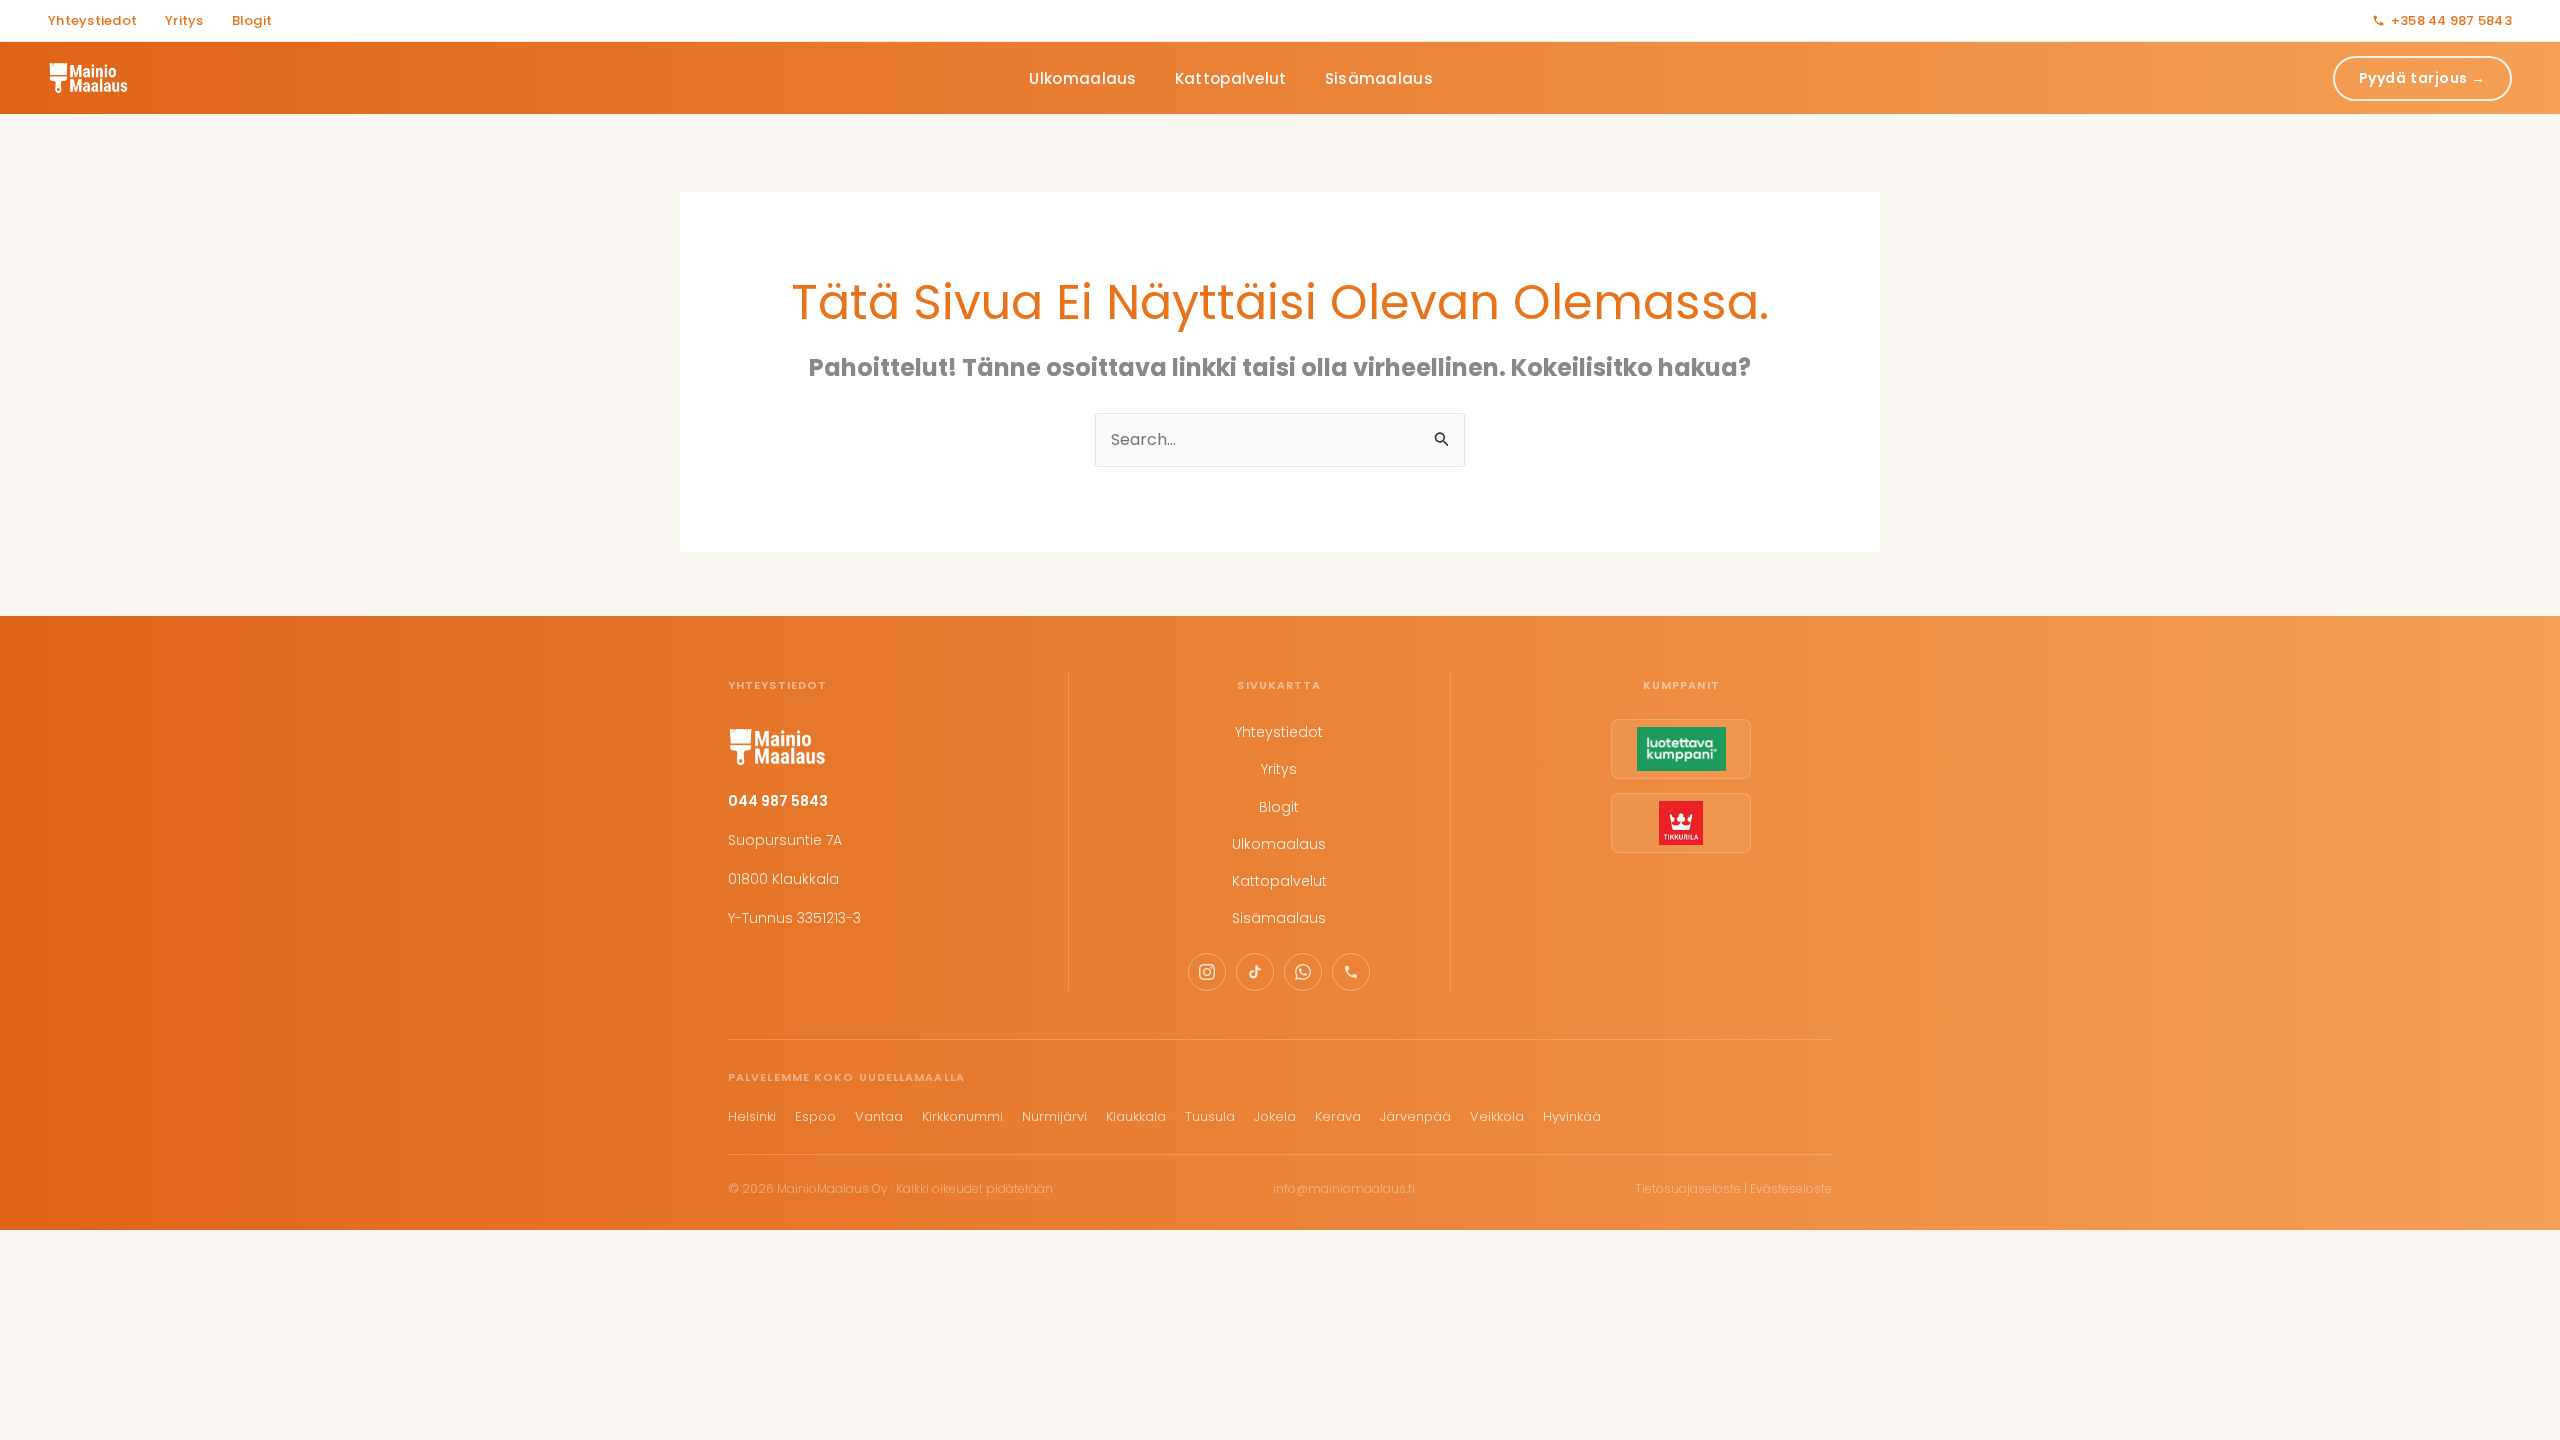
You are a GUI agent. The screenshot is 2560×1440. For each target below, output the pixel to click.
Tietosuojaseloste (1688, 1188)
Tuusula (1210, 1116)
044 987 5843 (778, 801)
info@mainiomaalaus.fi (1344, 1188)
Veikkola (1497, 1116)
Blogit (252, 20)
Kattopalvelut (1231, 78)
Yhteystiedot (92, 20)
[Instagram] (1207, 972)
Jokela (1275, 1116)
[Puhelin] (1351, 972)
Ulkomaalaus (1082, 78)
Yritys (184, 20)
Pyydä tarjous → (2422, 78)
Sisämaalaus (1379, 78)
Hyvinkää (1572, 1116)
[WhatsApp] (1303, 972)
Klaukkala (1136, 1116)
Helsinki (752, 1116)
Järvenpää (1415, 1116)
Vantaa (879, 1116)
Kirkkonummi (962, 1116)
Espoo (815, 1116)
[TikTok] (1255, 972)
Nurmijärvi (1054, 1116)
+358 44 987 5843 (2451, 20)
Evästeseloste (1791, 1188)
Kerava (1338, 1116)
